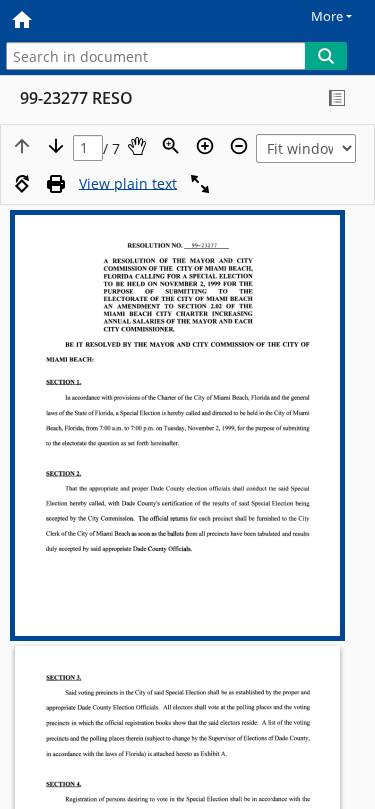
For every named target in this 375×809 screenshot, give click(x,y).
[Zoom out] (239, 146)
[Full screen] (200, 184)
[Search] (326, 56)
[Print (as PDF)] (56, 184)
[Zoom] (171, 146)
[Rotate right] (22, 184)
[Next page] (56, 146)
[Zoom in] (205, 146)
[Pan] (137, 146)
